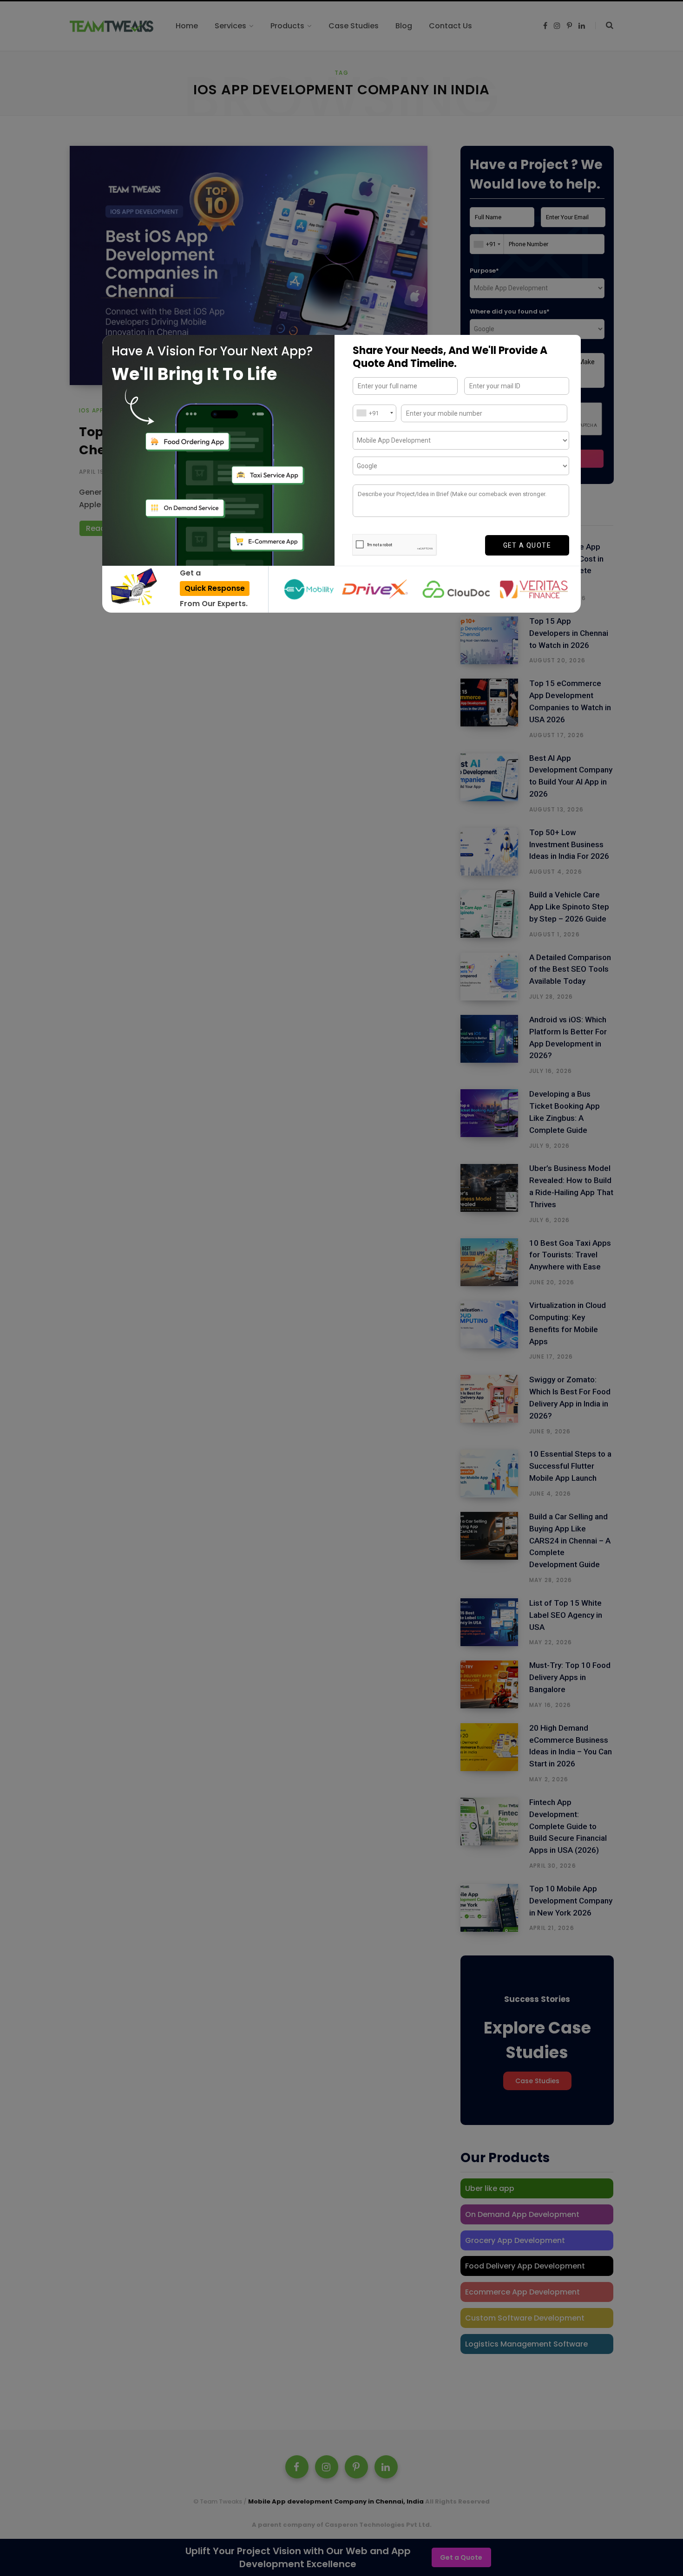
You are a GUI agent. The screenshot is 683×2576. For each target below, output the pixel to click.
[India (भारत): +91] (374, 413)
